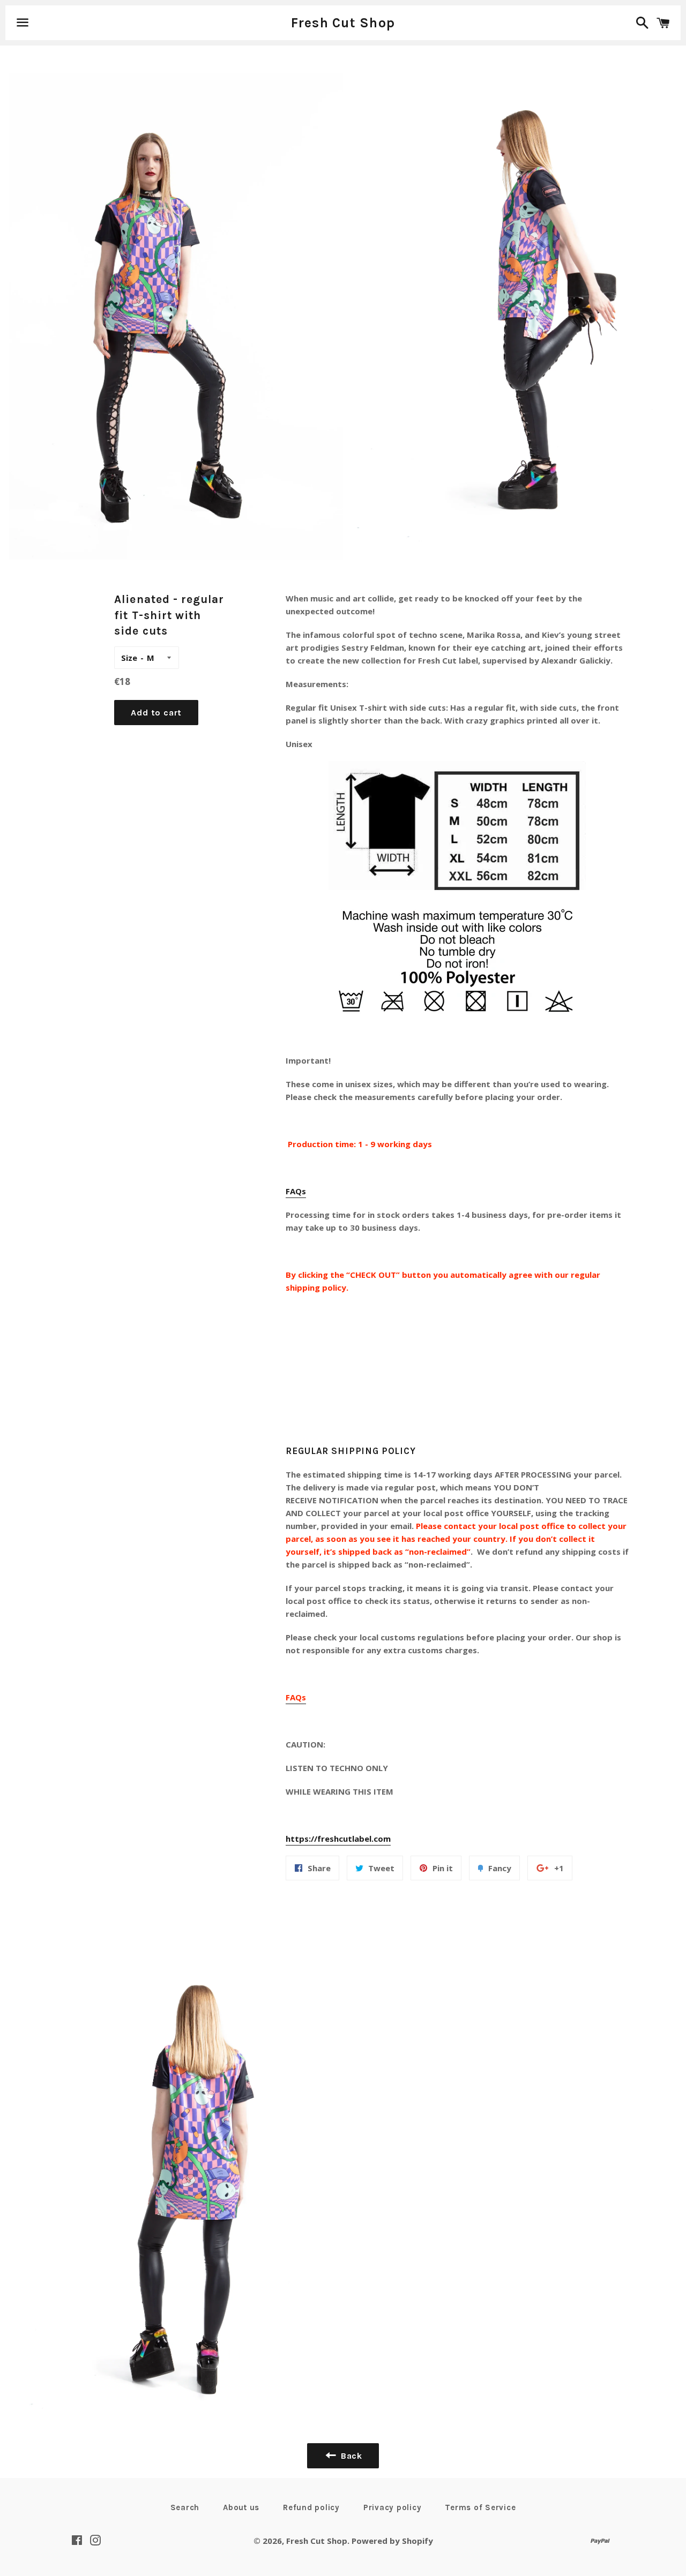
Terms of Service (480, 2507)
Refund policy (311, 2507)
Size (129, 658)
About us (241, 2507)
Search (185, 2507)
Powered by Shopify (392, 2541)
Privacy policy (393, 2507)
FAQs (296, 1191)
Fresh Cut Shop (343, 23)
